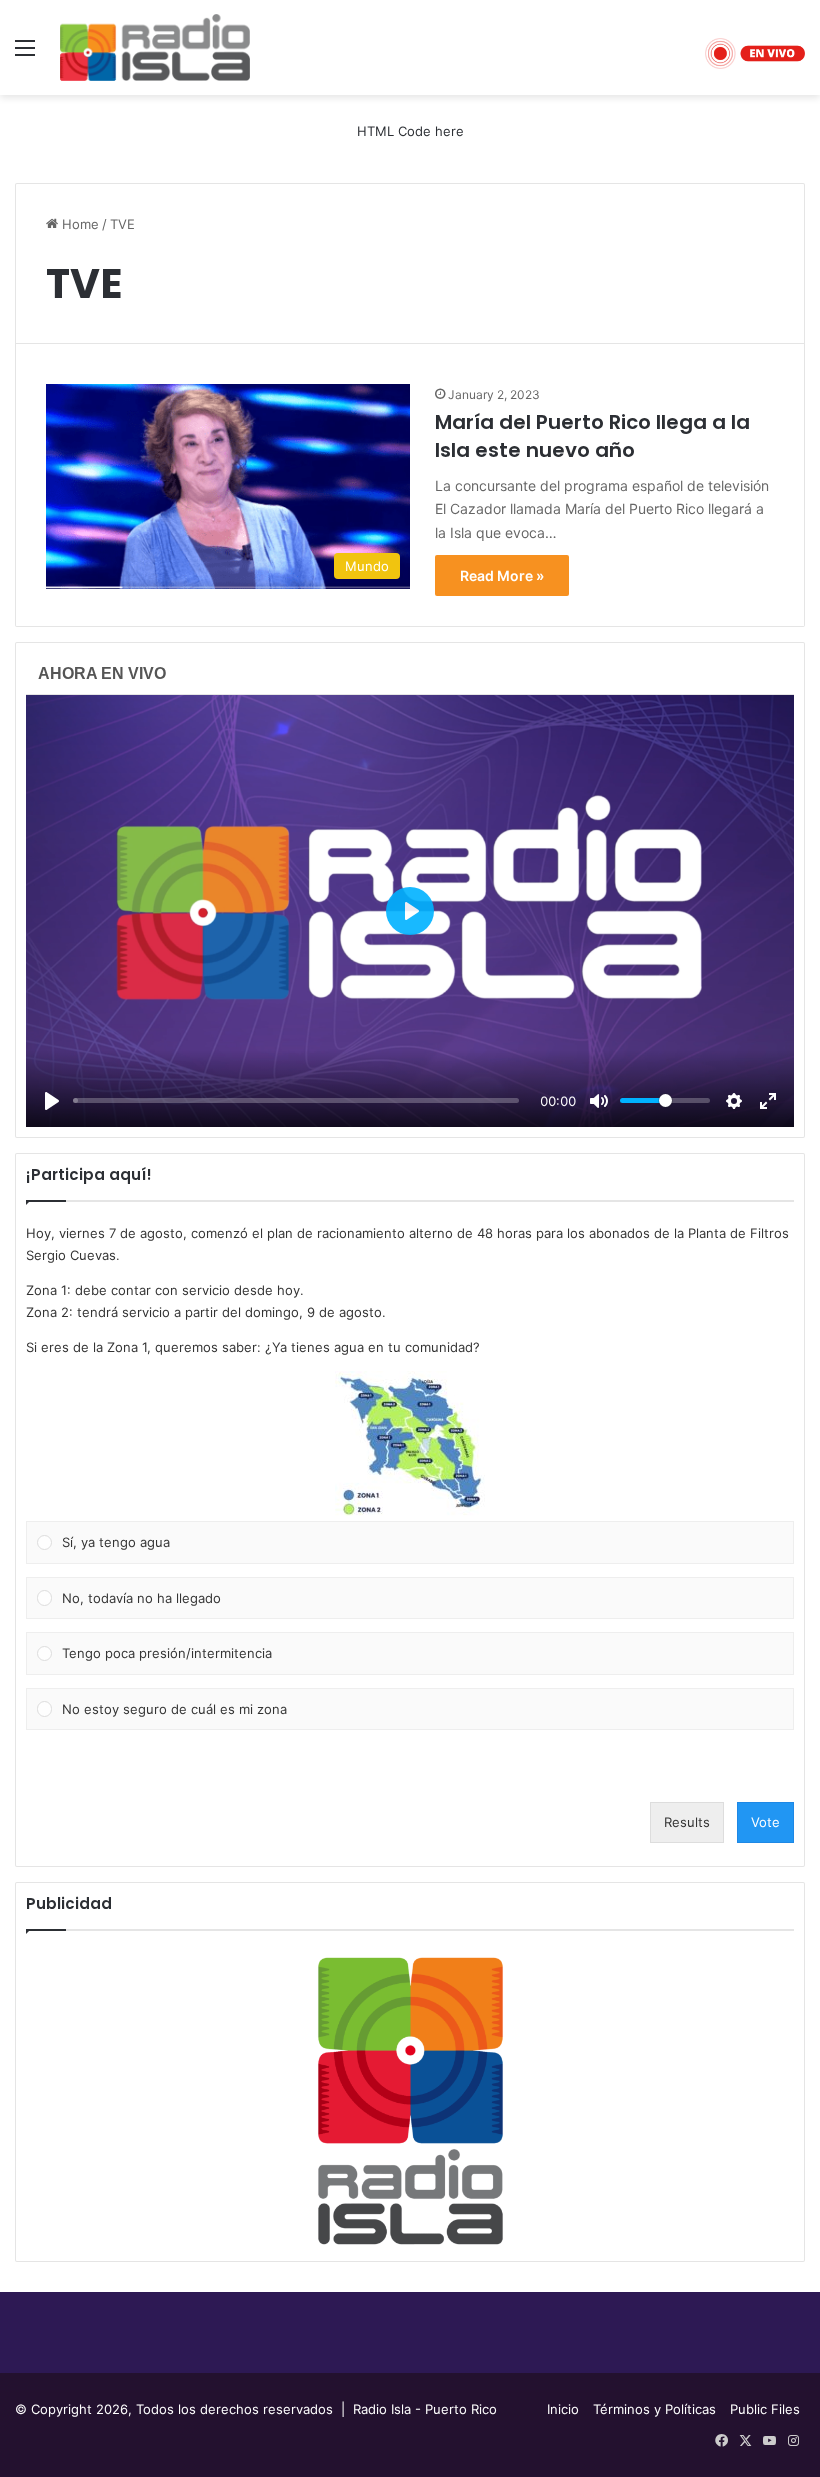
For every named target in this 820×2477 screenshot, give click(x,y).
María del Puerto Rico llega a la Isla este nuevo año (592, 436)
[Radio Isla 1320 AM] (155, 47)
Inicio (563, 2409)
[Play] (52, 1101)
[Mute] (599, 1101)
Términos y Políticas (654, 2409)
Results (687, 1822)
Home (78, 224)
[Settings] (734, 1101)
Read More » (502, 575)
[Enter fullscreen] (768, 1101)
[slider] (296, 1100)
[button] (410, 1446)
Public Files (765, 2409)
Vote (765, 1822)
